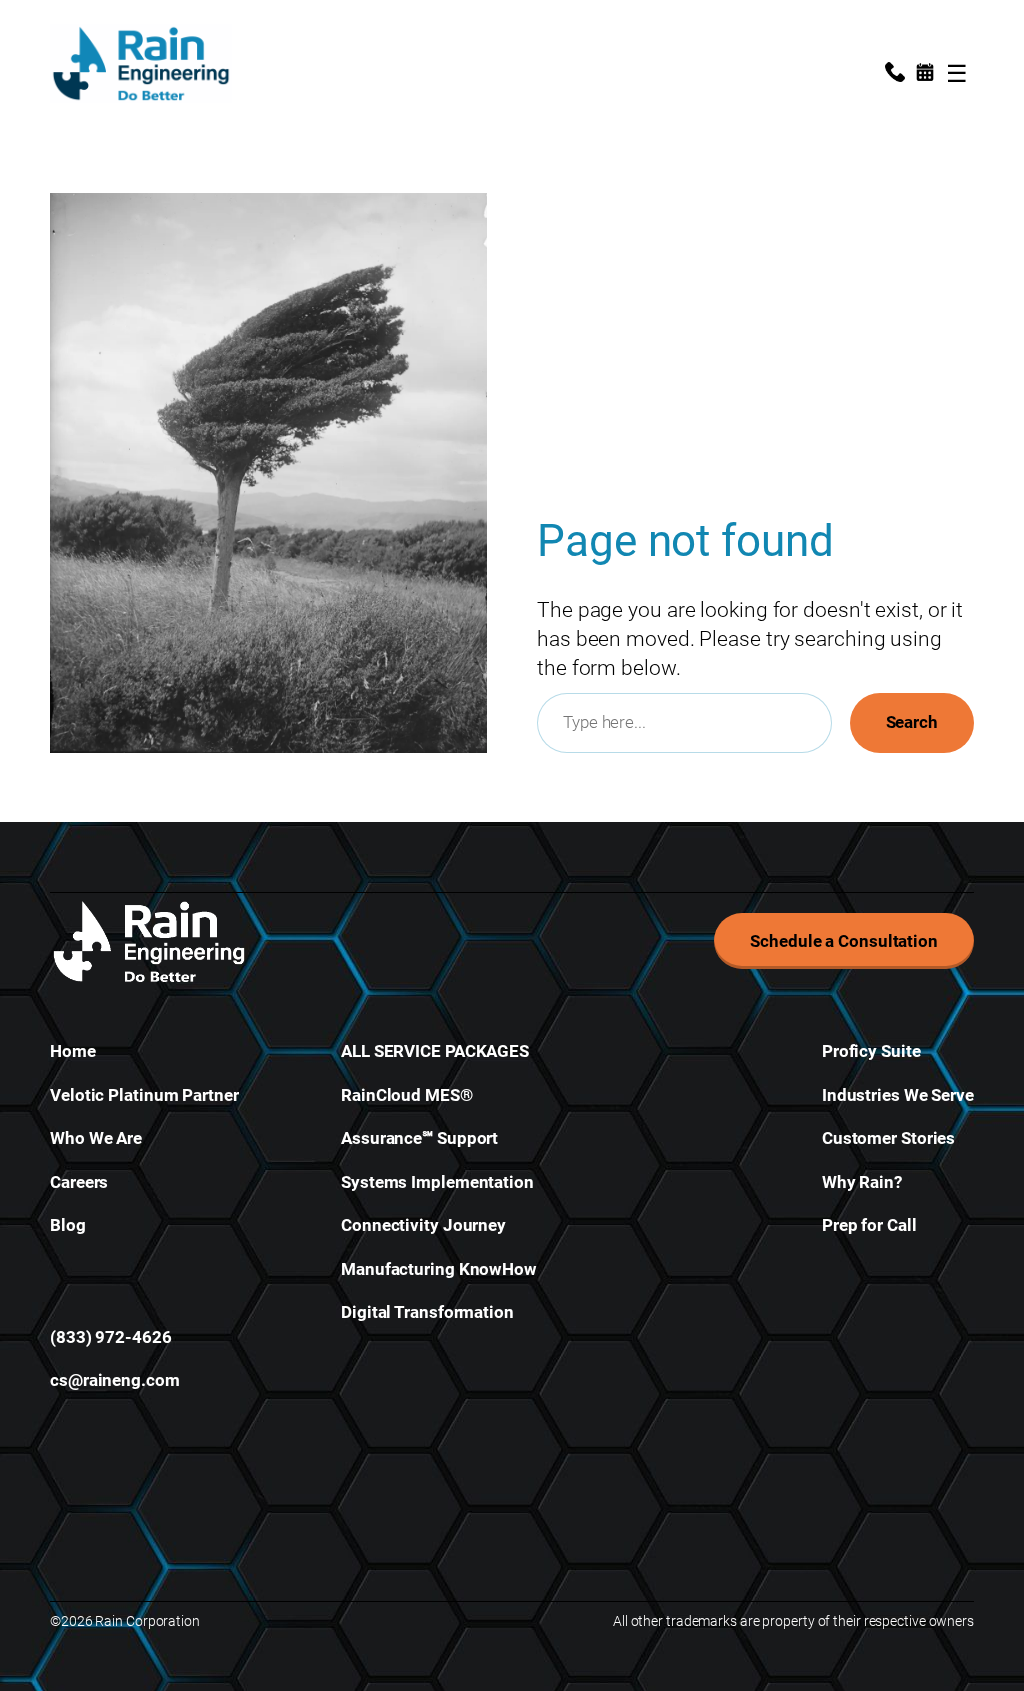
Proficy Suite (871, 1051)
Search (912, 722)
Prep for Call (869, 1225)
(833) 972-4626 (111, 1337)
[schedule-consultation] (925, 75)
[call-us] (895, 75)
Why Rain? (862, 1182)
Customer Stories (888, 1138)
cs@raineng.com (115, 1380)
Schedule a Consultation (844, 941)
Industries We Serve (898, 1095)
